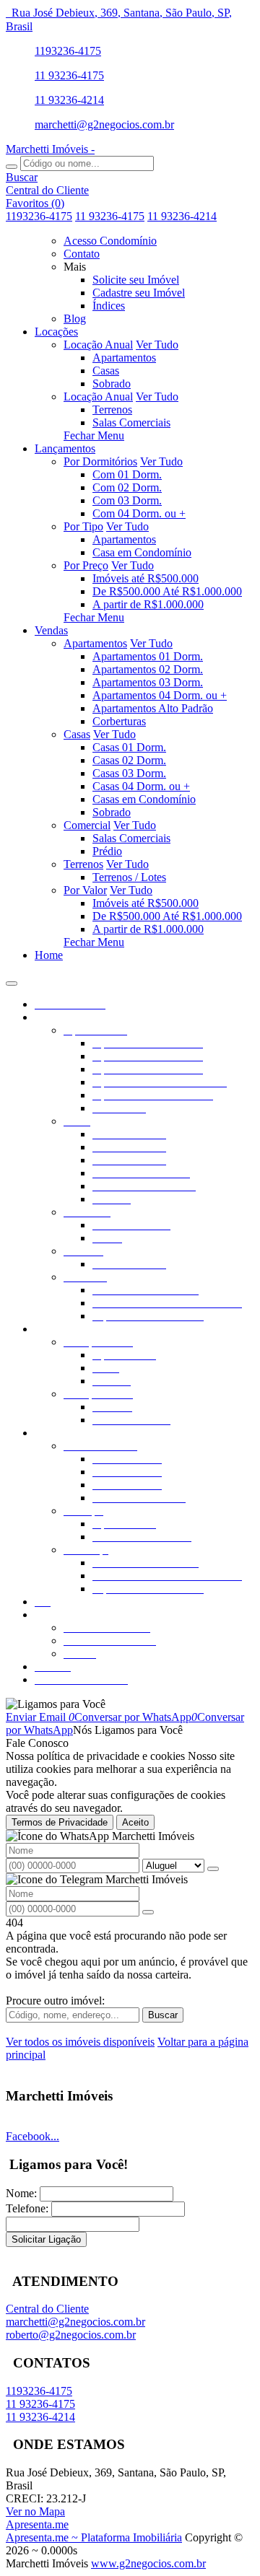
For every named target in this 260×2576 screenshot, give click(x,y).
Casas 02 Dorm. (129, 760)
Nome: (21, 2193)
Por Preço (86, 565)
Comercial (87, 825)
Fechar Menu (94, 435)
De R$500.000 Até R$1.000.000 (167, 591)
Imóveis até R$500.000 (146, 578)
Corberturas (119, 721)
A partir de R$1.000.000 (148, 604)
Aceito (135, 1822)
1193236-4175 (68, 51)
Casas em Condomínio (144, 799)
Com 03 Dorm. (127, 500)
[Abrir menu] (12, 980)
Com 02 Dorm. (127, 487)
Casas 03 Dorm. (129, 773)
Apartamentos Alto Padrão (153, 708)
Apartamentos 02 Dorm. (148, 669)
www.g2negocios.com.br (148, 2563)
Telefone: (27, 2208)
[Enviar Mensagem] (148, 1912)
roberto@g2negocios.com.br (71, 2335)
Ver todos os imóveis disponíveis (80, 2042)
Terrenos (112, 409)
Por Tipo (83, 526)
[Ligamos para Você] (56, 1704)
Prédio (107, 851)
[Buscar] (12, 167)
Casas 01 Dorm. (129, 747)
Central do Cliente (47, 2309)
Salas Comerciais (131, 422)
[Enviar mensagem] (213, 1869)
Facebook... (32, 2136)
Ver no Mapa (35, 2511)
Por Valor (85, 890)
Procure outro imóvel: (55, 2001)
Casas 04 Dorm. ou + (141, 786)
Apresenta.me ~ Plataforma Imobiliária (94, 2537)
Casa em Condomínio (142, 552)
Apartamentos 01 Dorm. (148, 656)
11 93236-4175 (69, 75)
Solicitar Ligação (46, 2239)
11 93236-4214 (69, 100)
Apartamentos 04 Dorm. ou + (160, 695)
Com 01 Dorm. (127, 474)
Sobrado (112, 384)
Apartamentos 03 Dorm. (148, 682)
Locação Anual (98, 345)
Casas (106, 371)
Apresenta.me (37, 2524)
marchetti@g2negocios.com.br (104, 124)
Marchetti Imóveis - (50, 149)
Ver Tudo (157, 345)
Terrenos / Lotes (129, 877)
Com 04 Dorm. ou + (139, 513)
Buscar (163, 2015)
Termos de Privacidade (60, 1822)
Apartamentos (124, 358)
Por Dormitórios (100, 461)
